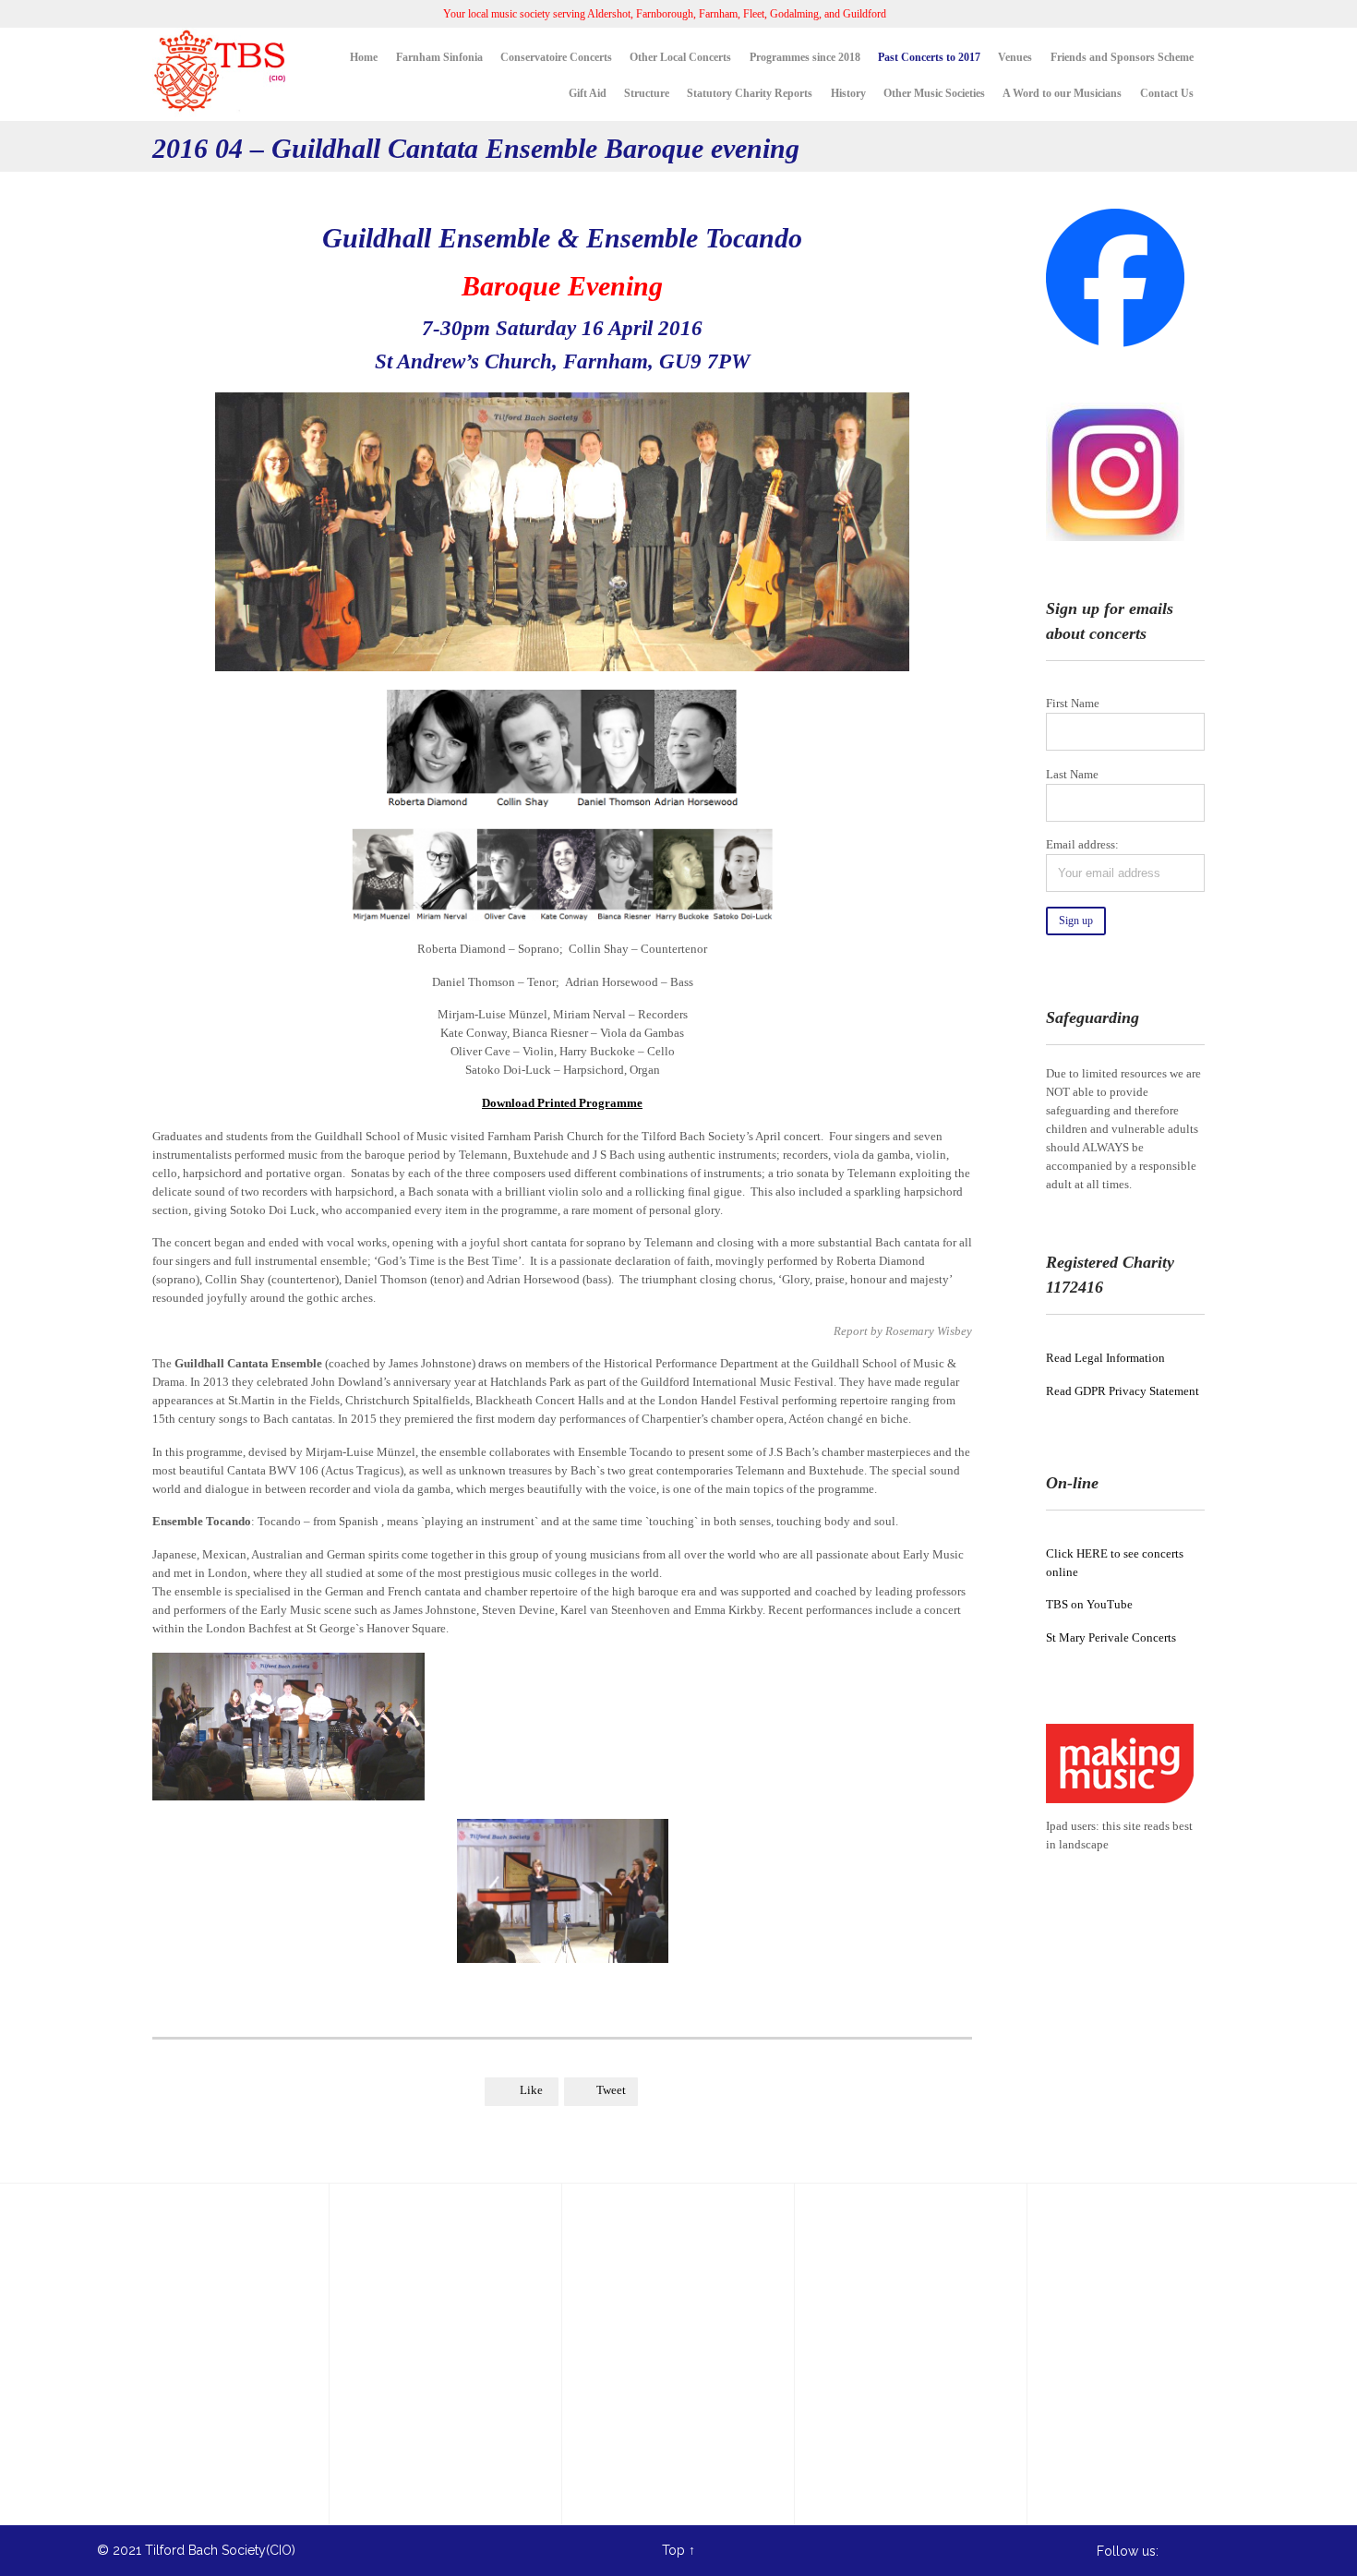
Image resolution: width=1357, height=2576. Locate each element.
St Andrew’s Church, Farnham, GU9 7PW (562, 361)
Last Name (1072, 774)
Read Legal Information (1105, 1358)
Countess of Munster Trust (436, 2363)
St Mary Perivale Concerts (1111, 1637)
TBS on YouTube (1089, 1604)
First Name (1073, 703)
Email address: (1082, 844)
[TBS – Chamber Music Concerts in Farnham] (222, 74)
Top (673, 2550)
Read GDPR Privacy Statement (1123, 1391)
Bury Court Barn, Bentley (431, 2329)
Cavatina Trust (398, 2396)
